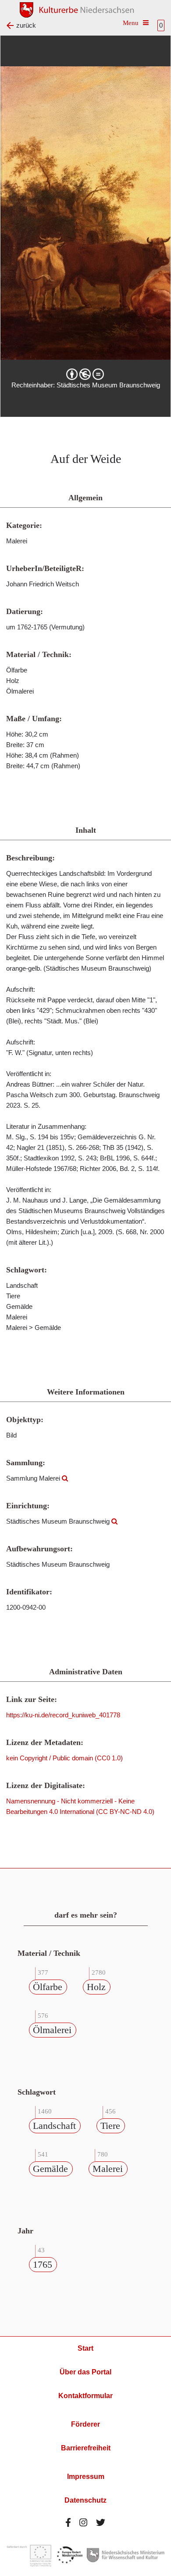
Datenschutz (85, 2500)
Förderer (85, 2424)
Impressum (86, 2477)
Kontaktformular (85, 2396)
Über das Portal (85, 2372)
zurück (26, 25)
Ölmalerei (52, 2030)
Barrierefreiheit (86, 2448)
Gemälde (50, 2169)
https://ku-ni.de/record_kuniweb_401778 (63, 1715)
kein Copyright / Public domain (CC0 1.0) (64, 1758)
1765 (43, 2264)
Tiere (110, 2126)
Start (85, 2348)
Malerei (108, 2169)
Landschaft (54, 2126)
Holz (96, 1987)
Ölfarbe (48, 1987)
